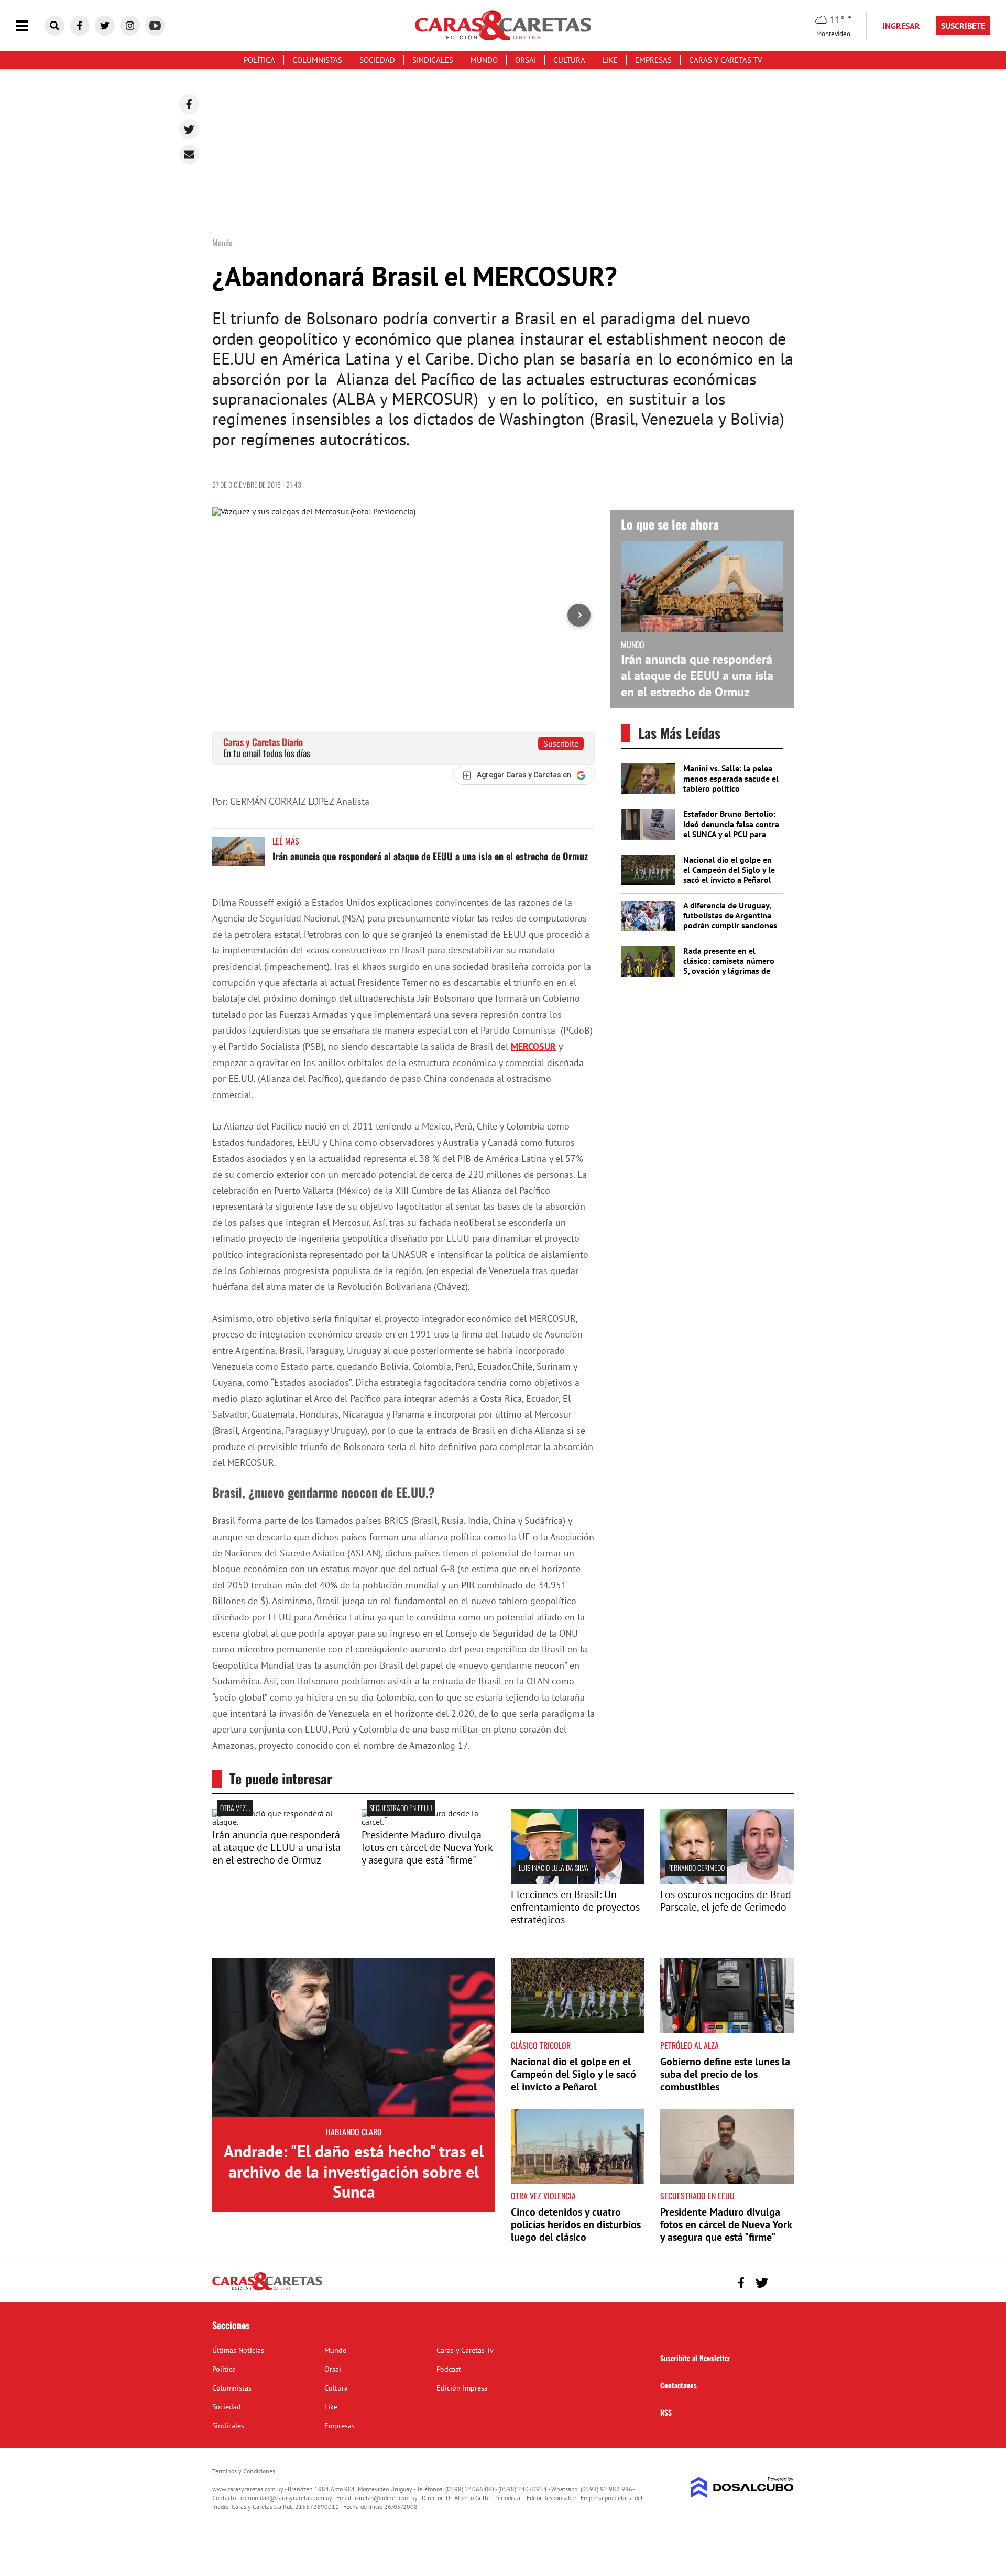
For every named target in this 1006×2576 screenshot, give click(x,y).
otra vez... (235, 1808)
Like (610, 60)
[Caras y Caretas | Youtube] (155, 26)
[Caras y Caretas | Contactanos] (782, 2281)
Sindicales (433, 60)
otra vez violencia (543, 2196)
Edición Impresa (462, 2388)
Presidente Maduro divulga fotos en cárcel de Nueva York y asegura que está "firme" (427, 1847)
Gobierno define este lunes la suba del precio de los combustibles (725, 2074)
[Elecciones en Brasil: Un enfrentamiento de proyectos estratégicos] (578, 1881)
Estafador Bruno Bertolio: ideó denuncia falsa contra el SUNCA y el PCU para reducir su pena (731, 829)
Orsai (526, 60)
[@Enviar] (189, 155)
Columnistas (317, 60)
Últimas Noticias (238, 2350)
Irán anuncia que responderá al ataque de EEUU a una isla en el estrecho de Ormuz (430, 856)
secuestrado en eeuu (401, 1808)
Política (259, 60)
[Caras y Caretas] (267, 2290)
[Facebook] (189, 104)
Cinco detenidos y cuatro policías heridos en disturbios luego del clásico (576, 2224)
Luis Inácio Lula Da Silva (554, 1867)
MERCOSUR (533, 1046)
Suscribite (561, 743)
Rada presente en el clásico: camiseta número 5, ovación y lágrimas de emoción (729, 966)
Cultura (569, 60)
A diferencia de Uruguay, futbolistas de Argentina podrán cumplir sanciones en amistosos (730, 920)
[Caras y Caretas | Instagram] (130, 26)
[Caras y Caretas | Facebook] (80, 26)
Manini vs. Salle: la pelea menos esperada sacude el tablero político (731, 778)
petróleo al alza (690, 2045)
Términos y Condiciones (244, 2471)
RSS (666, 2412)
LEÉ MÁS (286, 841)
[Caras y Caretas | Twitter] (105, 26)
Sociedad (377, 60)
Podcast (449, 2369)
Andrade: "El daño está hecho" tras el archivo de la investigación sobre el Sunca (354, 2171)
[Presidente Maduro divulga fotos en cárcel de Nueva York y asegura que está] (428, 1822)
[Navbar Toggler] (30, 26)
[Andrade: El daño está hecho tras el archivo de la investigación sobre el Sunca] (354, 2037)
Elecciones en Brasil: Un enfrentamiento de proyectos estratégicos (575, 1907)
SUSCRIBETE (963, 26)
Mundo (484, 60)
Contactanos (679, 2385)
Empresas (653, 60)
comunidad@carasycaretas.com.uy (286, 2498)
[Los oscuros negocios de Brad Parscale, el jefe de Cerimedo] (727, 1881)
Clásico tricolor (541, 2045)
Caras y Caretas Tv (726, 60)
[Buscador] (54, 26)
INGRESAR (901, 26)
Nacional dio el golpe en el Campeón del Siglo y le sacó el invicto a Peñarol (729, 870)
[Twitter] (189, 129)
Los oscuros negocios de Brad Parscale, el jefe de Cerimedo (726, 1901)
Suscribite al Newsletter (695, 2358)
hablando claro (354, 2132)
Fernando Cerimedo (696, 1867)
